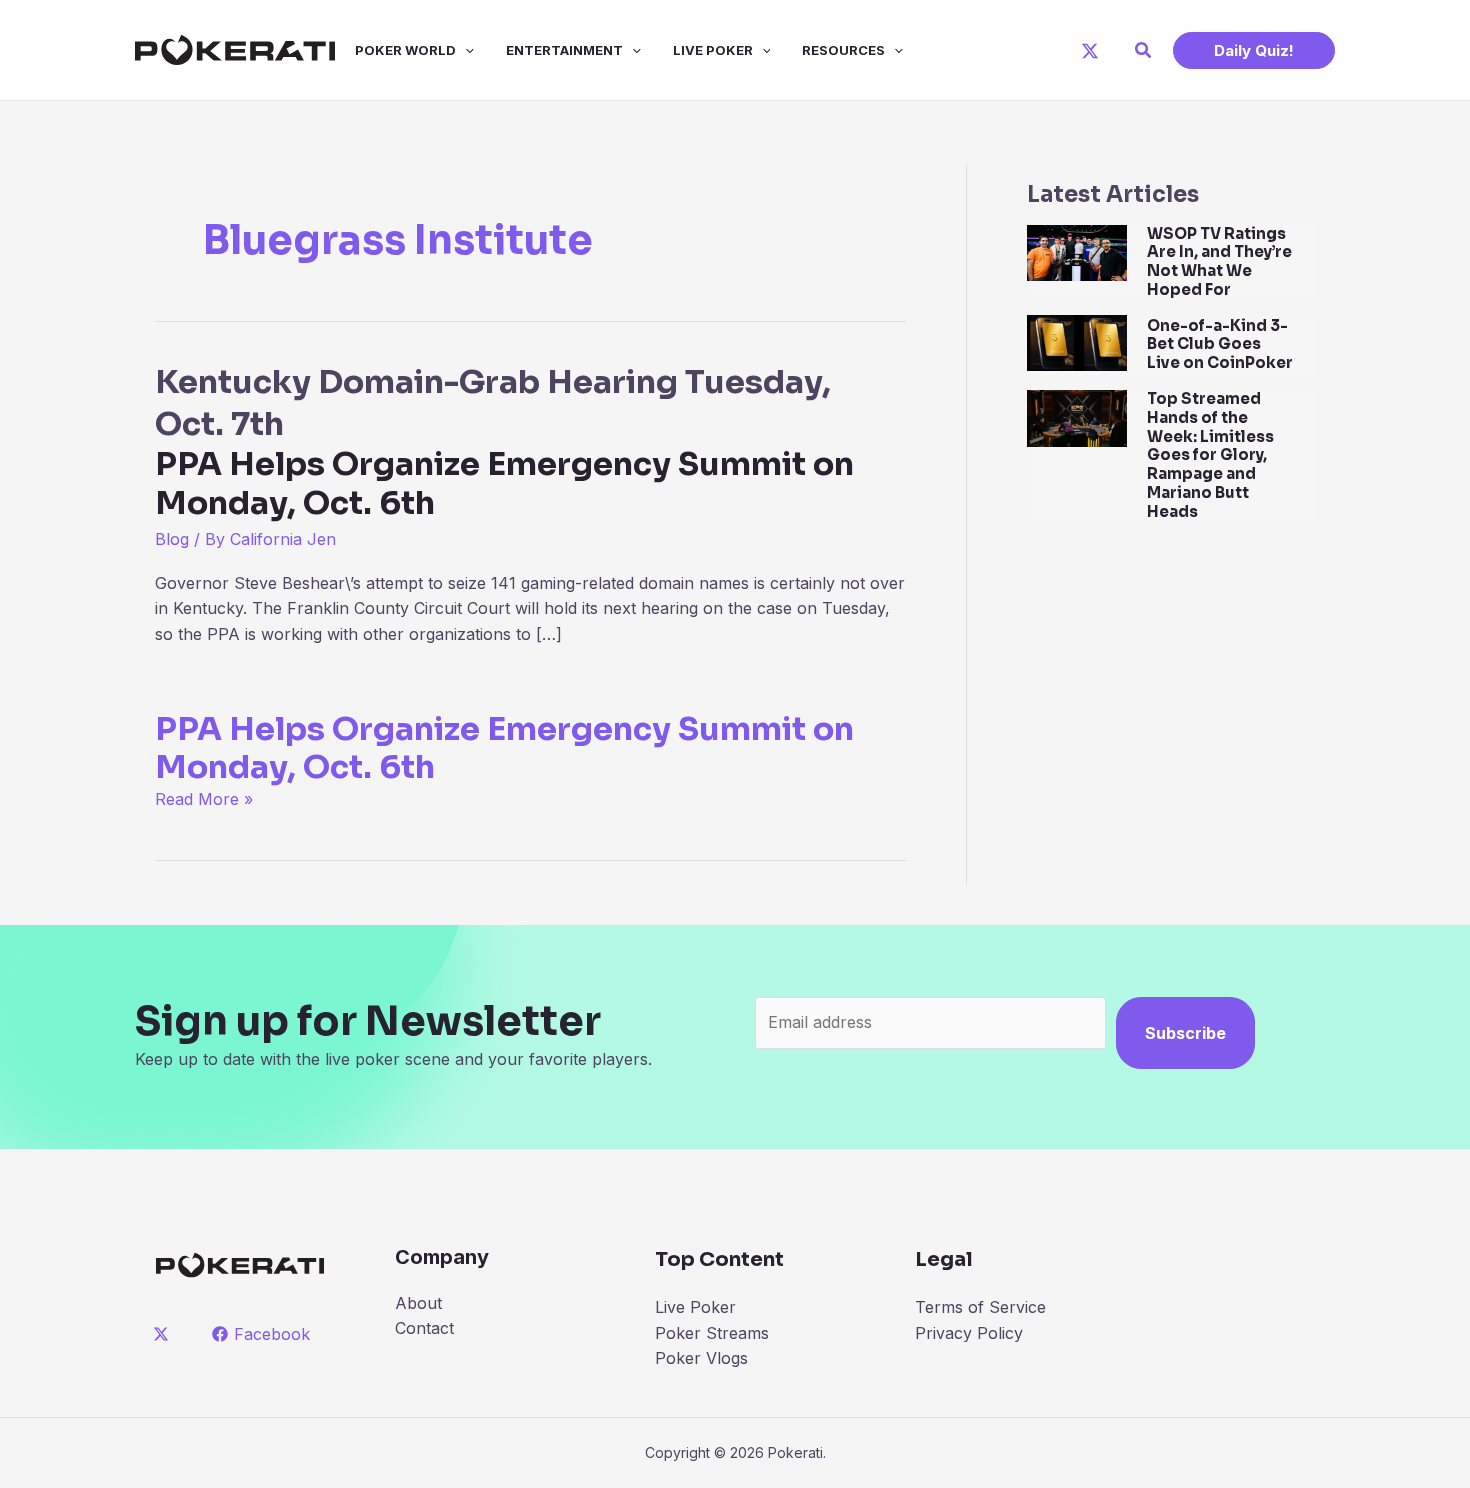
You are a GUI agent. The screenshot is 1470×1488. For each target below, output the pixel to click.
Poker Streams (712, 1333)
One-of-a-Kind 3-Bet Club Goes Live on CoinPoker (1220, 344)
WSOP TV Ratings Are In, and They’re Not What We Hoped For (1219, 261)
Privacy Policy (969, 1333)
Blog (172, 539)
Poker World (405, 50)
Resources (843, 50)
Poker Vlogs (701, 1358)
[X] (1090, 51)
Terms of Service (980, 1307)
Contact (424, 1328)
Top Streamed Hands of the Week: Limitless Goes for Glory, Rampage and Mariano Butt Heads (1210, 455)
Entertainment (564, 50)
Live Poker (713, 50)
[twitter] (164, 1334)
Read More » (204, 799)
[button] (1144, 50)
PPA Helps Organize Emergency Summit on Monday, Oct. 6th (504, 748)
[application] (465, 50)
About (418, 1303)
